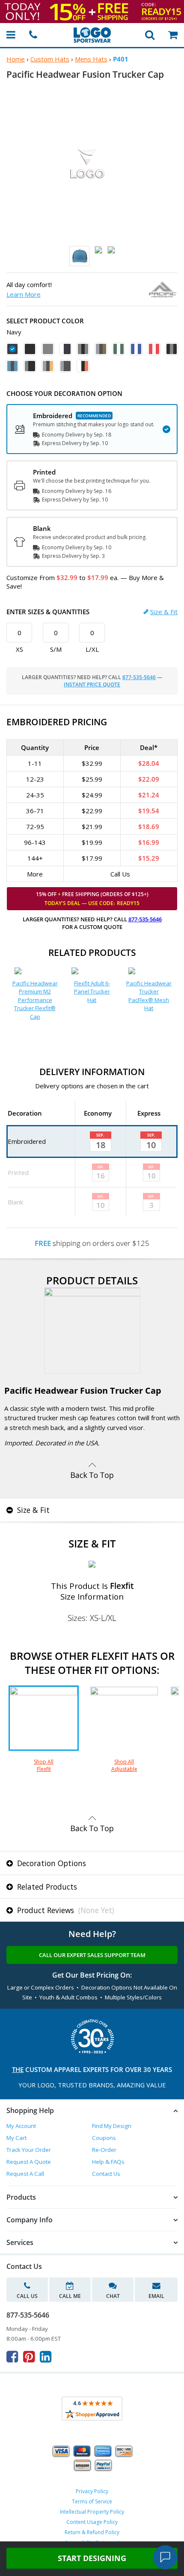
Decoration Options (50, 1863)
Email (156, 2296)
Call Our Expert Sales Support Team (92, 1955)
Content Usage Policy (92, 2522)
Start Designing (92, 2558)
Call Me (70, 2296)
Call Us (27, 2296)
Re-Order (104, 2150)
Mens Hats (91, 59)
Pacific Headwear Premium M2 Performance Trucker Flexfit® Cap (35, 1000)
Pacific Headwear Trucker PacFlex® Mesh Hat (149, 996)
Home (16, 59)
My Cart (16, 2138)
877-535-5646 (139, 677)
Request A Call (25, 2174)
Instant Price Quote (92, 684)
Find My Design (112, 2126)
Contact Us (106, 2174)
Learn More (24, 294)
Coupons (104, 2138)
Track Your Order (29, 2150)
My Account (21, 2126)
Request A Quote (29, 2162)
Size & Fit (164, 612)
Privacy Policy (92, 2491)
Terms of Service (92, 2501)
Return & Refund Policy (92, 2532)
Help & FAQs (108, 2162)
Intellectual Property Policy (92, 2512)
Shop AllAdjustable (124, 1765)
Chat (113, 2296)
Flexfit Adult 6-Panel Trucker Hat (92, 992)
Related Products (46, 1887)
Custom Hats (50, 59)
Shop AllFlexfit (44, 1765)
